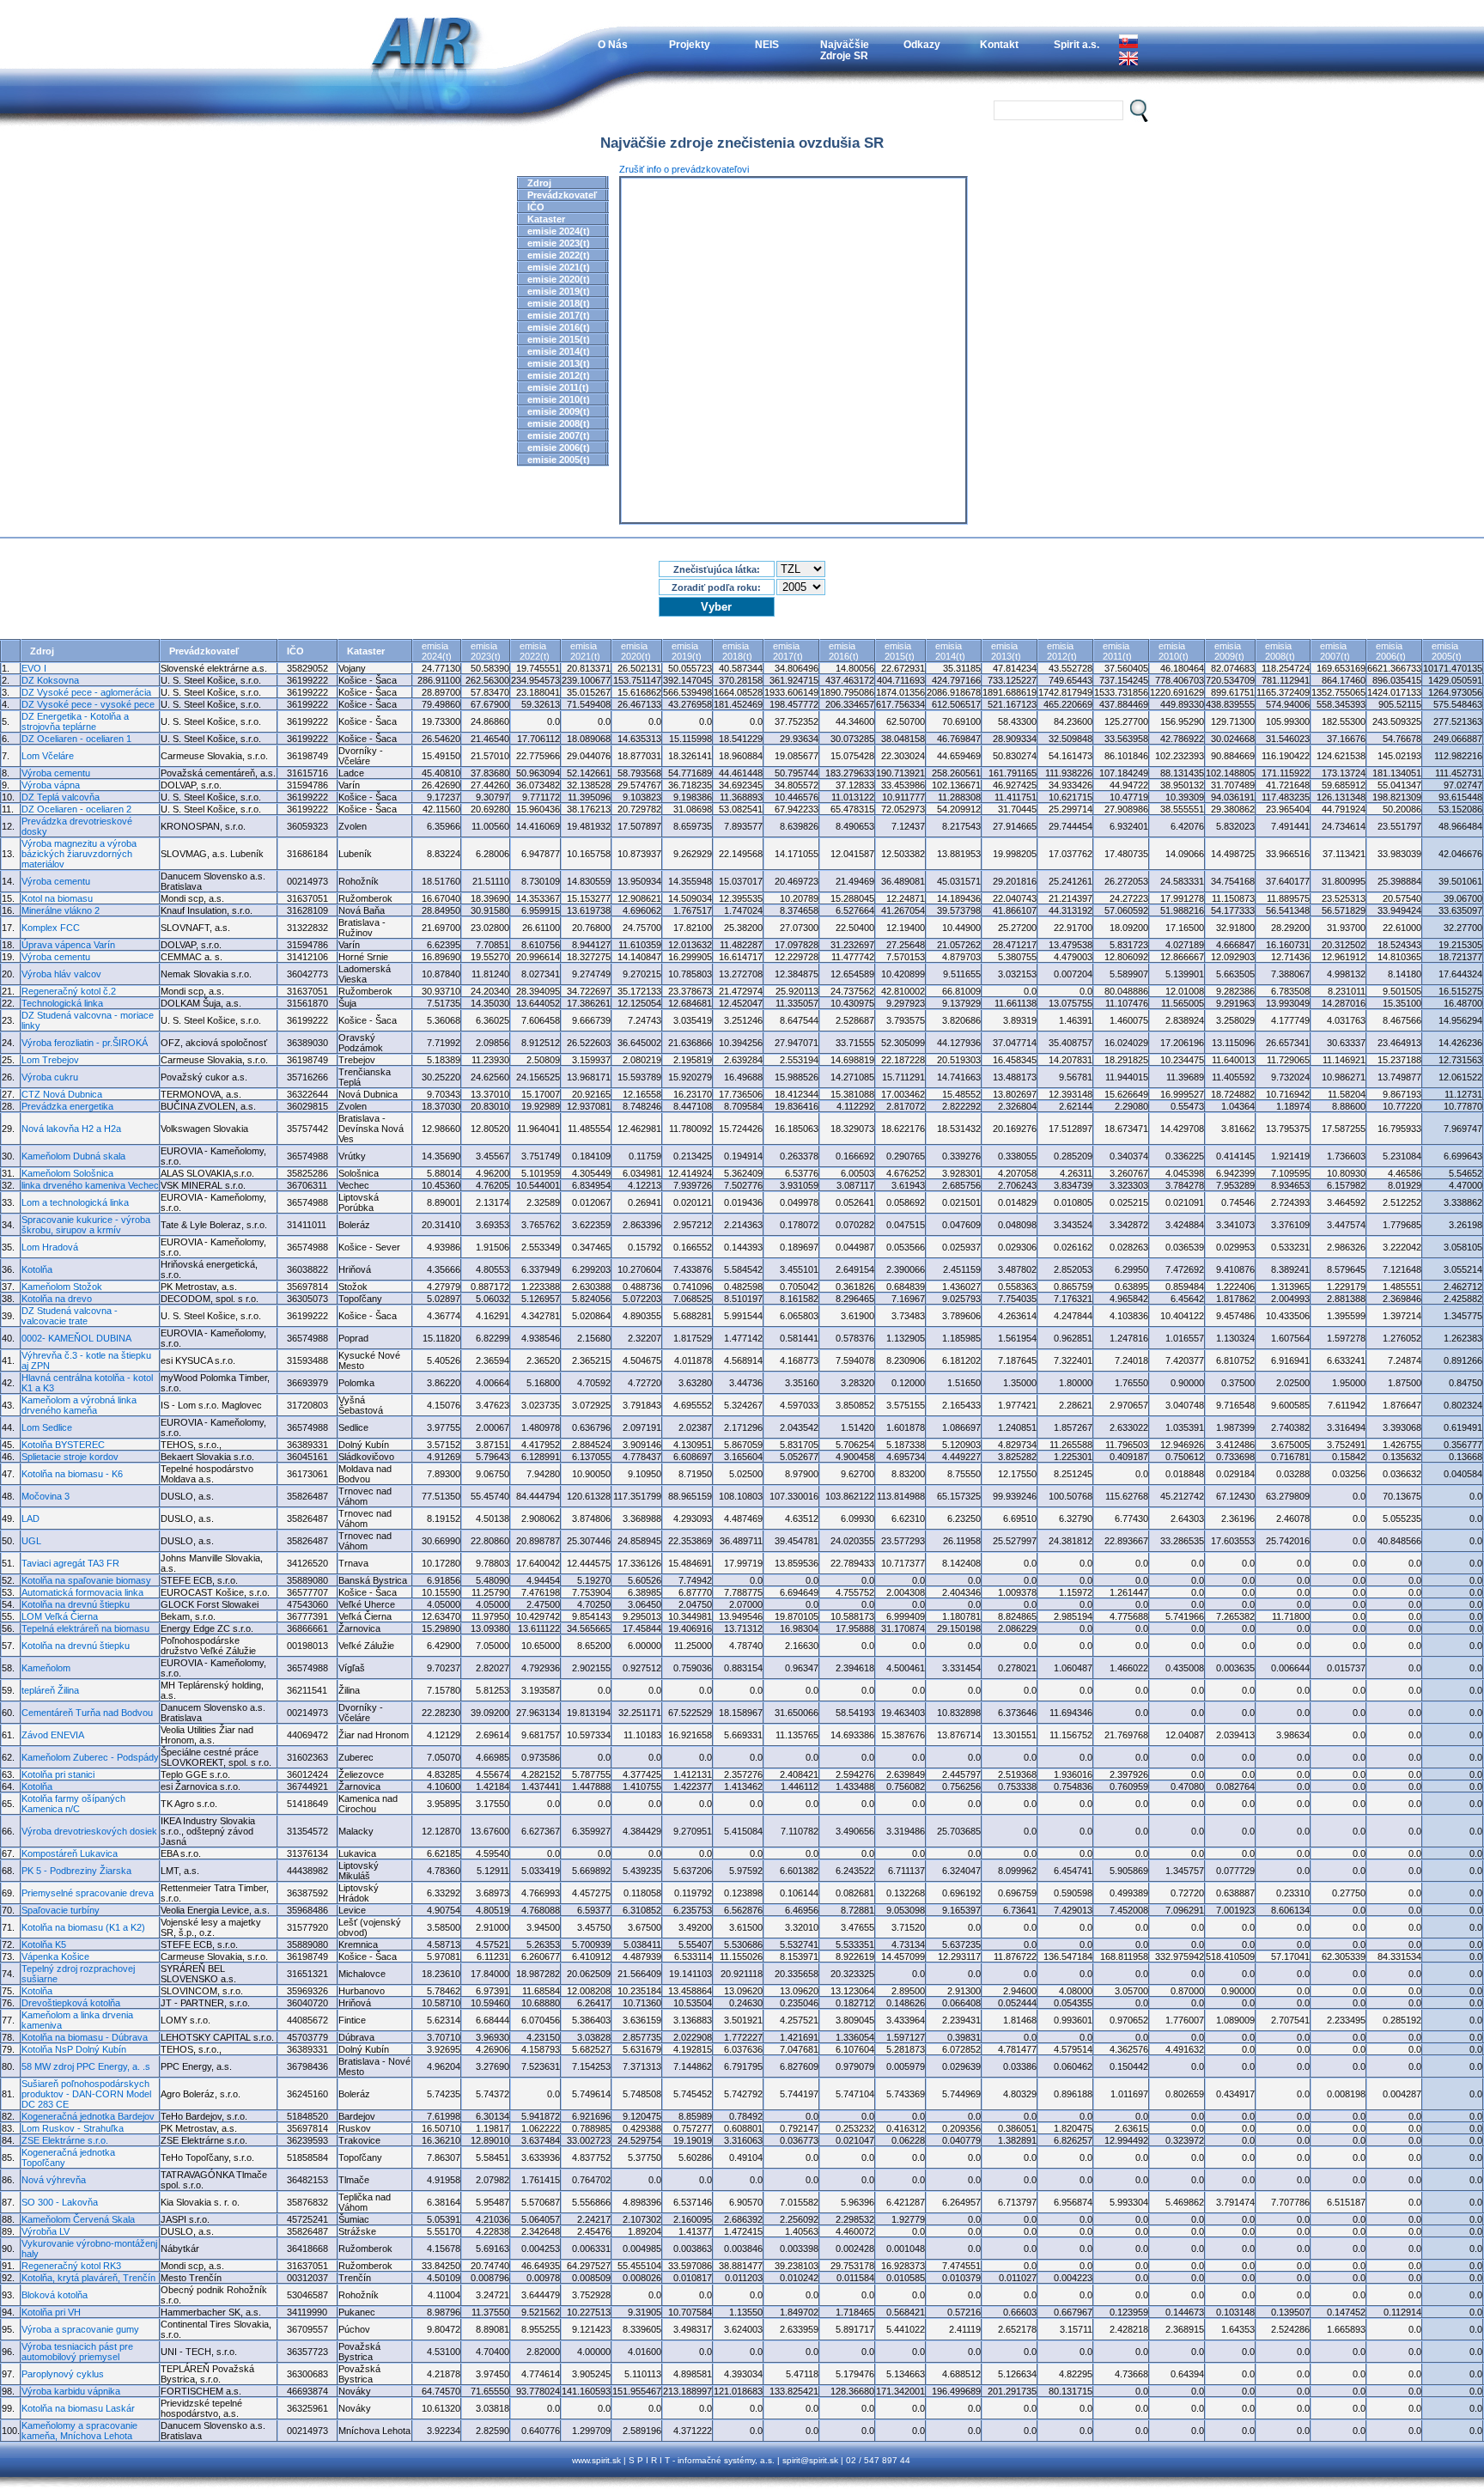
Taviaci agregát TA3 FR (70, 1563)
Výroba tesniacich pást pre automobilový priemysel (77, 2352)
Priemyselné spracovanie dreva (88, 1893)
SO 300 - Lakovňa (60, 2202)
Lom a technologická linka (75, 1202)
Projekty (690, 44)
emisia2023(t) (486, 651)
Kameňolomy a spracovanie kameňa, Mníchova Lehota (79, 2431)
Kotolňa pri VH (51, 2312)
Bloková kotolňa (55, 2295)
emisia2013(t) (1006, 651)
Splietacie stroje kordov (70, 1457)
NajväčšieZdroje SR (845, 50)
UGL (31, 1541)
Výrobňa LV (46, 2231)
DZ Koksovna (50, 680)
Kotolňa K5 (44, 1944)
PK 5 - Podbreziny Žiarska (76, 1871)
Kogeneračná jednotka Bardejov (88, 2116)
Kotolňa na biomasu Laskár (78, 2408)
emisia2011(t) (1117, 651)
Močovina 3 (46, 1496)
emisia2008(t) (1280, 651)
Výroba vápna (51, 785)
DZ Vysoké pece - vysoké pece (88, 704)
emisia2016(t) (844, 651)
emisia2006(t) (1391, 651)
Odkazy (922, 44)
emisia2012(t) (1062, 651)
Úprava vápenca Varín (68, 945)
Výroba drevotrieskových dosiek (89, 1831)
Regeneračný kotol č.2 (69, 991)
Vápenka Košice (55, 1957)
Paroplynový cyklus (63, 2374)
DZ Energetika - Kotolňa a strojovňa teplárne (75, 721)
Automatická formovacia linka (82, 1592)
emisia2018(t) (737, 651)
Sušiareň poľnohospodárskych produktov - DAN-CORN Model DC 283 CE (86, 2094)
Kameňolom (46, 1668)
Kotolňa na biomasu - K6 (72, 1474)
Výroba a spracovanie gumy (80, 2329)
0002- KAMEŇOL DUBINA (76, 1338)
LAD (30, 1518)
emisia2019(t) (687, 651)
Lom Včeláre (48, 756)
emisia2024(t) (437, 651)
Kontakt (999, 44)
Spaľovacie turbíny (61, 1910)
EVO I (34, 668)
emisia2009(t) (1229, 651)
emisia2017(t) (788, 651)
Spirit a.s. (1077, 44)
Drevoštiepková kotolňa (71, 2003)
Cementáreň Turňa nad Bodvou (87, 1713)
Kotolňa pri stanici (58, 1774)
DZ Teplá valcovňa (61, 797)
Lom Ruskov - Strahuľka (73, 2128)
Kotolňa (37, 1269)
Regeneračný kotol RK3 (71, 2266)
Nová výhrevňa (54, 2180)
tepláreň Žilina (50, 1690)
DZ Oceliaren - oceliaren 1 (76, 739)
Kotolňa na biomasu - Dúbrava (85, 2037)
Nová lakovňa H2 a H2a (71, 1129)
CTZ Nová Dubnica (62, 1094)
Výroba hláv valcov (61, 974)
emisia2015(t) (900, 651)
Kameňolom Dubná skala (73, 1156)
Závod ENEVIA (53, 1735)
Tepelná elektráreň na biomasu (85, 1628)
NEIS (767, 44)
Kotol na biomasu (57, 898)
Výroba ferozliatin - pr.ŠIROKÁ (85, 1043)
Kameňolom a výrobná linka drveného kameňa (79, 1405)
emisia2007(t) (1335, 651)
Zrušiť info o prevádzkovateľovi (684, 169)
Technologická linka (62, 1003)
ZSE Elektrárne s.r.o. (65, 2140)
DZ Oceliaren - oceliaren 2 (76, 809)
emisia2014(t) (950, 651)
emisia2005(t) (1447, 651)
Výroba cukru (50, 1077)
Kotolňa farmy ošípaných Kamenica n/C (73, 1804)
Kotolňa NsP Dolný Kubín (74, 2049)
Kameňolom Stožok (62, 1287)
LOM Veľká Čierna (60, 1616)
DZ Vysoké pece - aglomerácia (86, 692)
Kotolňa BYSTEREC (63, 1445)
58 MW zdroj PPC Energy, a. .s (86, 2066)
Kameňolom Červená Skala (78, 2219)
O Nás (613, 44)
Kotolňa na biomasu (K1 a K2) (83, 1927)
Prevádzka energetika (67, 1106)
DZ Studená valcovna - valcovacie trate (70, 1316)
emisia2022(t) (535, 651)
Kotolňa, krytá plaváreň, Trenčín (88, 2278)
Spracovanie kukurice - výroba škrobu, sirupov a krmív (86, 1225)
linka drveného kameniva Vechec (90, 1185)
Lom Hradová (50, 1247)
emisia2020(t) (636, 651)
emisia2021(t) (585, 651)
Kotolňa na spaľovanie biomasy (86, 1580)
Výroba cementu (56, 773)
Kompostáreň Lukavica (70, 1853)
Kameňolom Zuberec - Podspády (90, 1757)
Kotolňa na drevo (57, 1299)
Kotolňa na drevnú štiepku (76, 1604)
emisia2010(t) (1174, 651)
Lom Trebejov (50, 1060)
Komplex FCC (51, 928)
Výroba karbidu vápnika (71, 2391)
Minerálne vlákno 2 (61, 910)
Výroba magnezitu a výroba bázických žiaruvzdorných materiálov (79, 854)
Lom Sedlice (47, 1427)
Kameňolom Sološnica (67, 1173)
